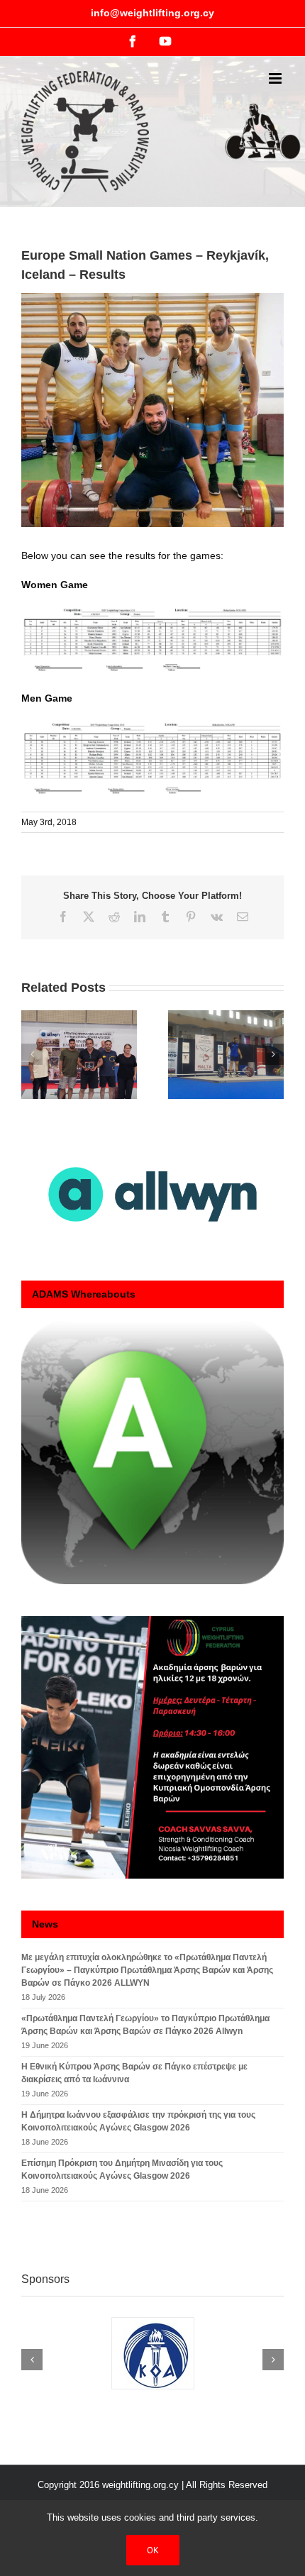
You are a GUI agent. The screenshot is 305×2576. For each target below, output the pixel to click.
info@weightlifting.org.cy (152, 13)
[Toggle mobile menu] (276, 78)
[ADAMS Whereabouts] (152, 1453)
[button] (32, 1054)
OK (153, 2550)
